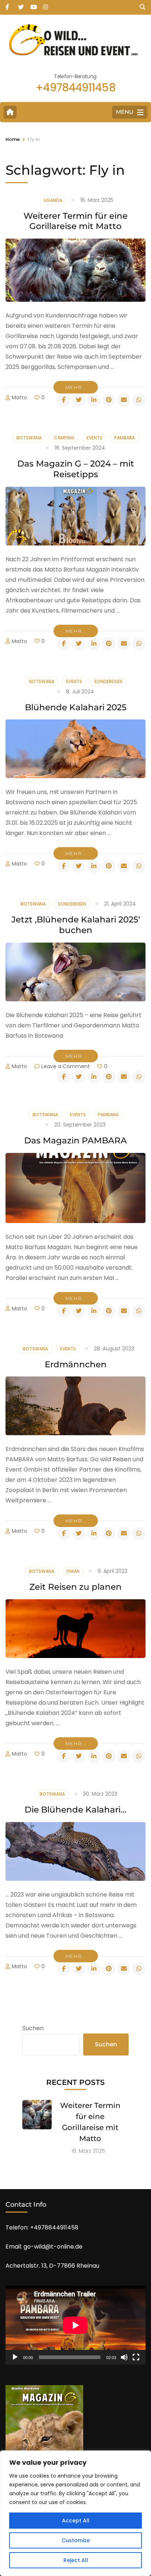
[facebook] (8, 5)
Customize (76, 2540)
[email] (124, 400)
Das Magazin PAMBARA (75, 1140)
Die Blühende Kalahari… (75, 1810)
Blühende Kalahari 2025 (76, 707)
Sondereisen (108, 681)
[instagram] (45, 5)
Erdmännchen (76, 1364)
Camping (64, 438)
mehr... (76, 387)
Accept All (76, 2521)
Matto (19, 398)
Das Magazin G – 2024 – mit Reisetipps (76, 469)
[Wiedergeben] (15, 2357)
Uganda (53, 200)
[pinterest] (109, 400)
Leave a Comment (66, 1066)
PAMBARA (125, 438)
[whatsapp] (139, 400)
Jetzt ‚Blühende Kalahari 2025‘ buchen (76, 925)
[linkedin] (94, 400)
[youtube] (33, 5)
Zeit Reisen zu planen (75, 1587)
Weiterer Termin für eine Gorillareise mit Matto (75, 221)
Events (94, 438)
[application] (75, 2325)
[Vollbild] (136, 2357)
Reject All (76, 2560)
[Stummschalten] (124, 2357)
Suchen (33, 2028)
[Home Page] (10, 112)
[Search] (143, 7)
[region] (75, 2513)
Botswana (29, 438)
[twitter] (21, 5)
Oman (73, 1571)
